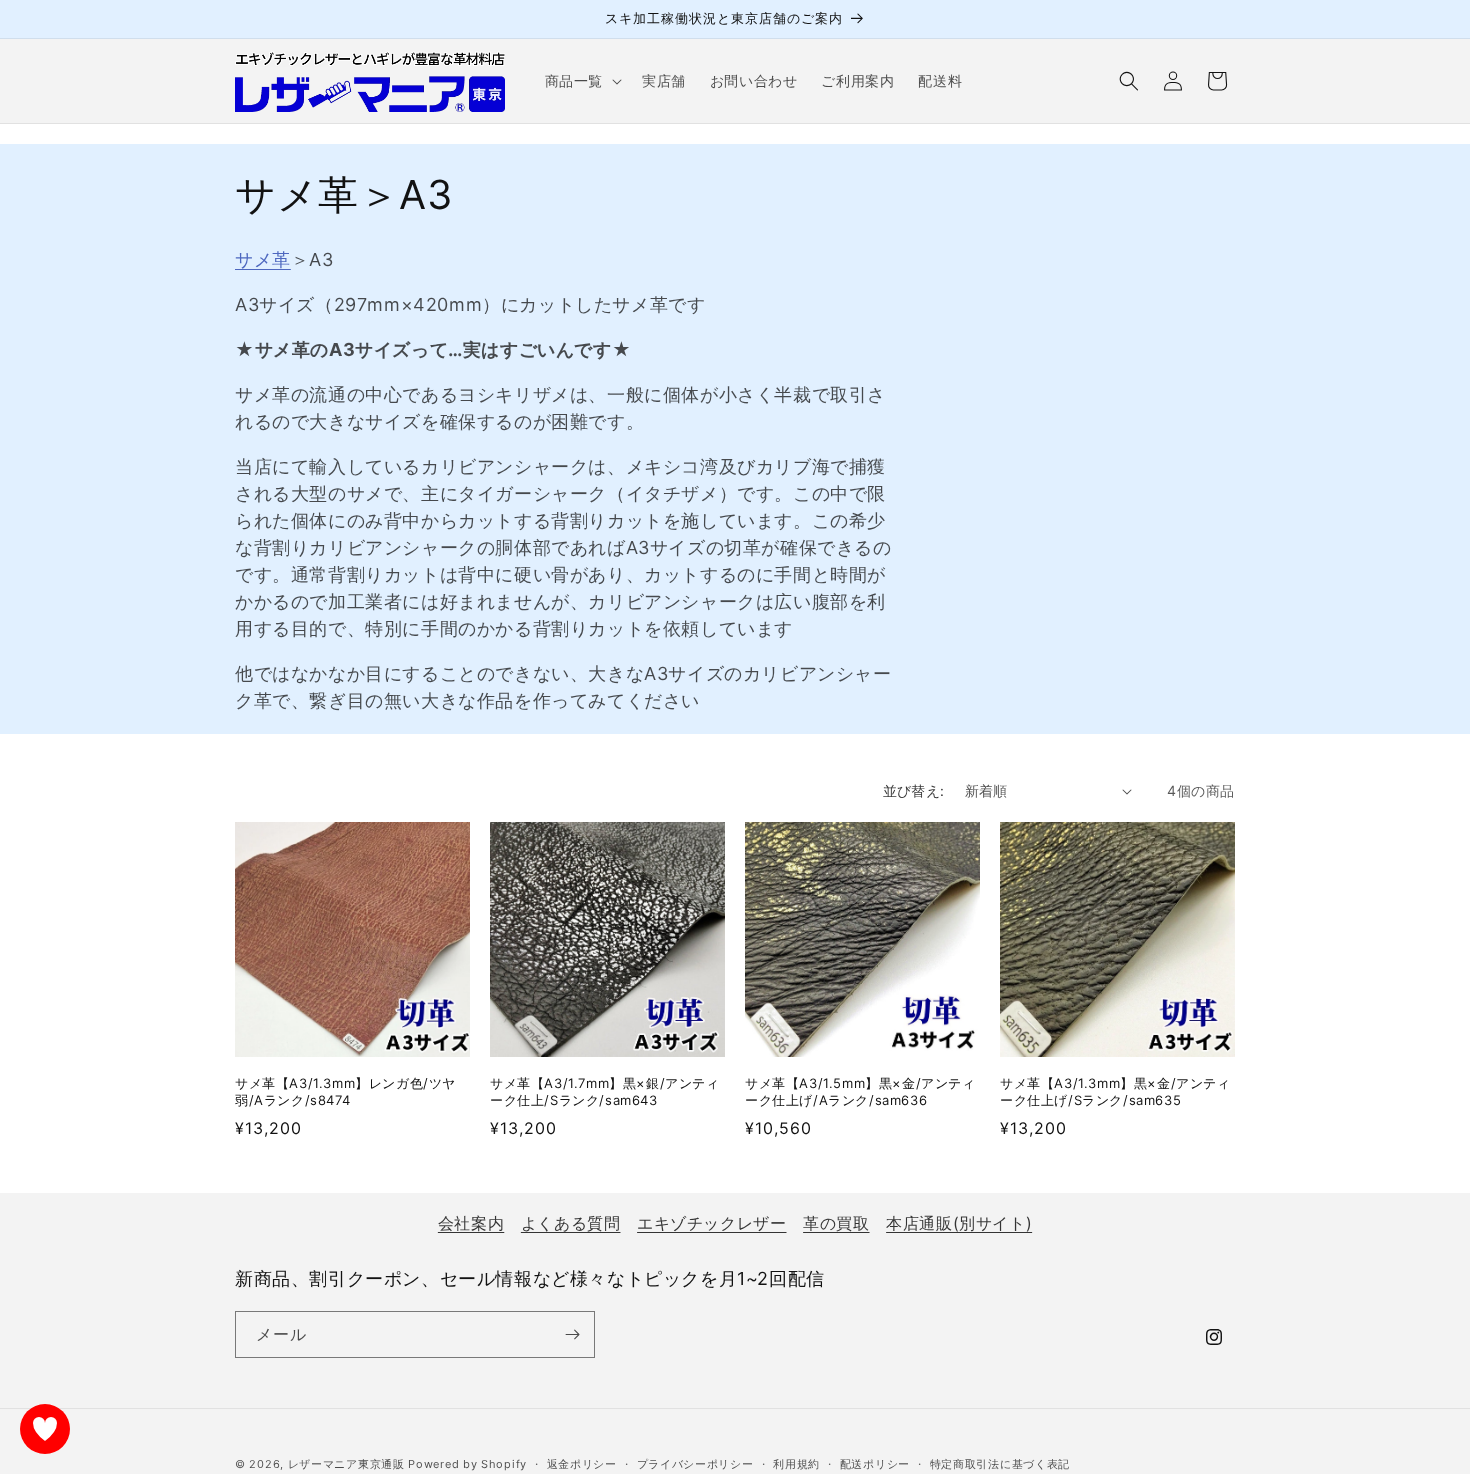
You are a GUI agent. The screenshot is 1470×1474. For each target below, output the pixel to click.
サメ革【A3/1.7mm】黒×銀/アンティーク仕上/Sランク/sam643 (605, 1091)
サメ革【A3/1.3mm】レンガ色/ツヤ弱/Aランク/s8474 (345, 1091)
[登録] (572, 1334)
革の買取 (836, 1223)
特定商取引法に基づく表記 (1000, 1464)
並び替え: (914, 790)
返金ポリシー (582, 1464)
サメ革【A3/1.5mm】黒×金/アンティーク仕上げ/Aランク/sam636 (860, 1091)
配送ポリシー (875, 1464)
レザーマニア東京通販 (346, 1464)
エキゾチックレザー (711, 1223)
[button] (581, 81)
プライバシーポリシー (695, 1464)
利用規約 (796, 1464)
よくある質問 (571, 1223)
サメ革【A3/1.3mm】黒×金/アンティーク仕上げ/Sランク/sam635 (1115, 1091)
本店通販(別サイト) (959, 1223)
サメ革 (263, 259)
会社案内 (471, 1223)
